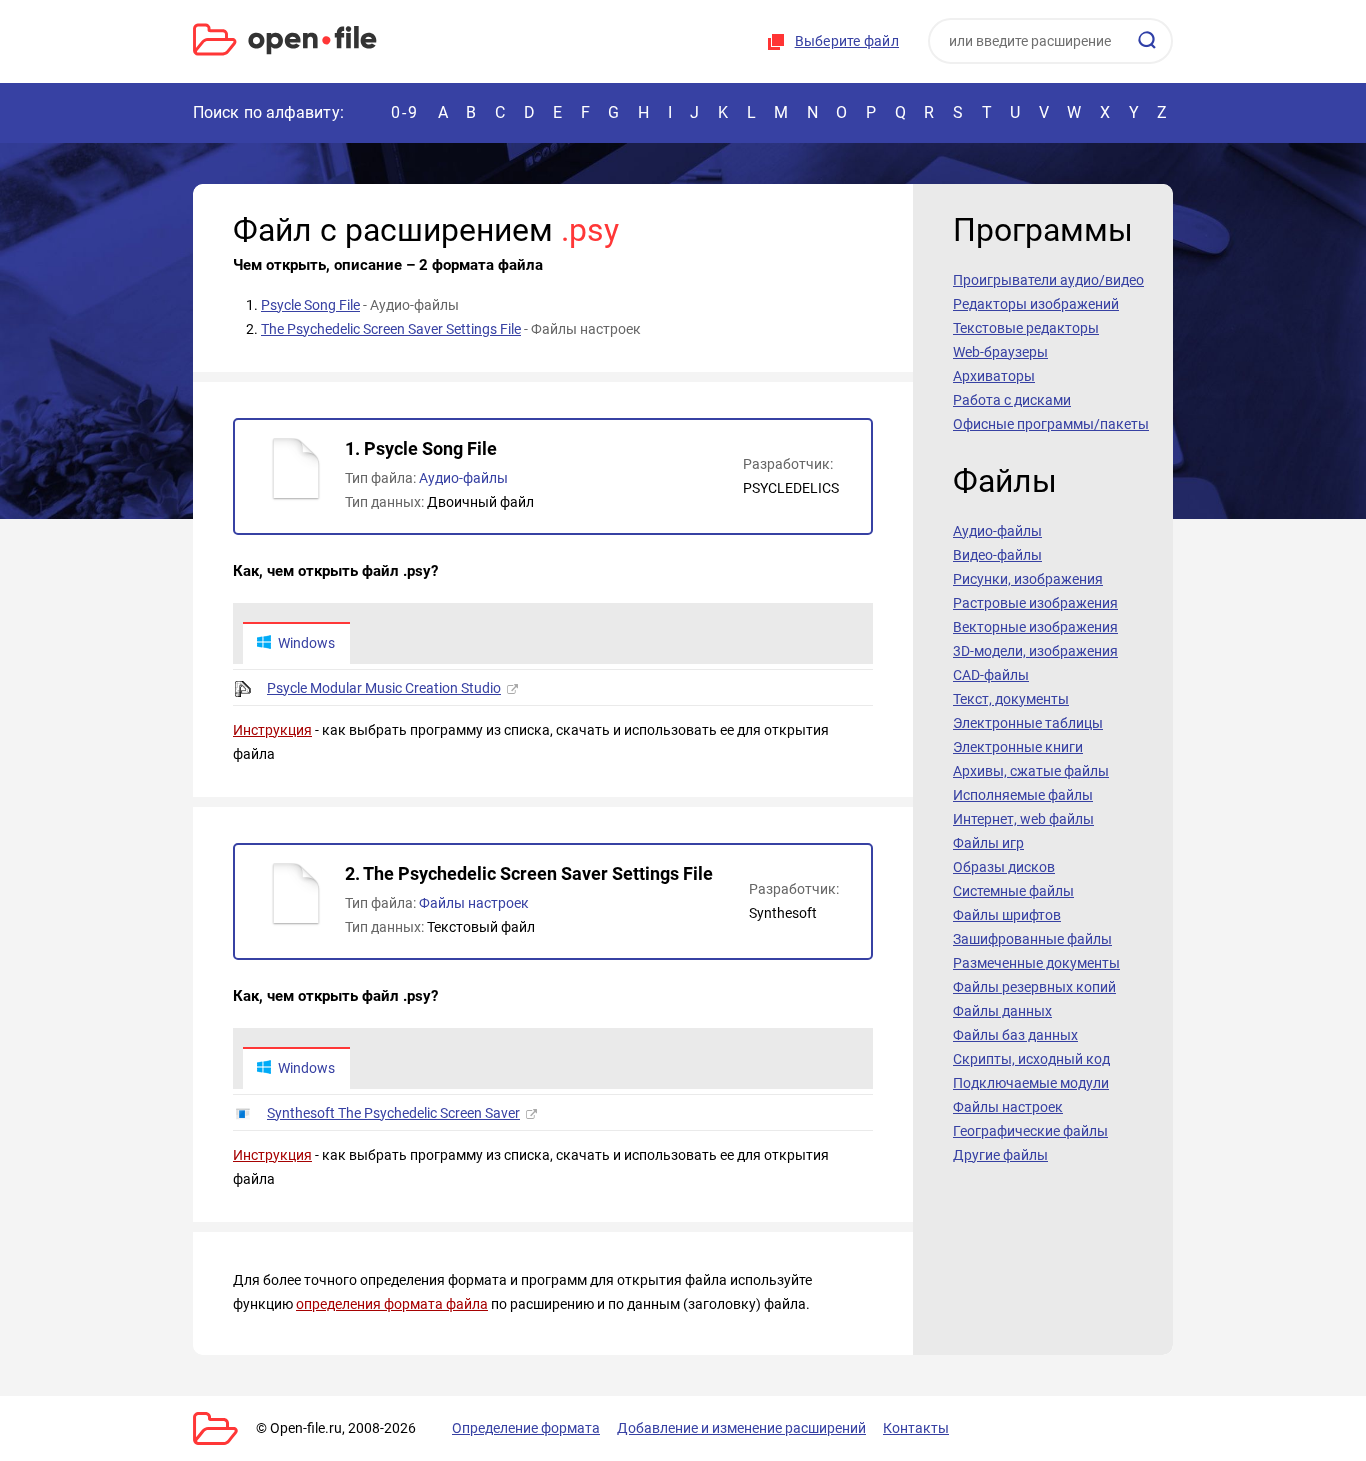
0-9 (405, 112)
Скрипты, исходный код (1031, 1059)
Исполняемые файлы (1023, 795)
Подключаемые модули (1031, 1083)
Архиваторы (994, 376)
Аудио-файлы (463, 478)
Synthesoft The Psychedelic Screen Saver (393, 1113)
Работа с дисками (1012, 400)
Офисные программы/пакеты (1051, 424)
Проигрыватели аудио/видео (1048, 280)
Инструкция (272, 730)
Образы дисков (1004, 867)
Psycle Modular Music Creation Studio (384, 688)
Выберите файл (847, 41)
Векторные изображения (1035, 627)
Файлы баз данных (1015, 1035)
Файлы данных (1002, 1011)
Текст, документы (1011, 699)
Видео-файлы (997, 555)
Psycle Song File (310, 305)
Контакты (916, 1428)
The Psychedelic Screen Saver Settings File (391, 329)
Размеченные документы (1036, 963)
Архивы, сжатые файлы (1031, 771)
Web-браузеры (1000, 352)
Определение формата (526, 1428)
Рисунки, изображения (1028, 579)
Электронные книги (1018, 747)
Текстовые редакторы (1026, 328)
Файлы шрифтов (1007, 915)
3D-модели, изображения (1035, 651)
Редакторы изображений (1036, 304)
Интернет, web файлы (1023, 819)
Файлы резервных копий (1034, 987)
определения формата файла (392, 1304)
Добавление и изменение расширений (741, 1428)
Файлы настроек (474, 903)
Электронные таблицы (1028, 723)
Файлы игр (988, 843)
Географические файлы (1030, 1131)
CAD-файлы (991, 675)
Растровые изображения (1035, 603)
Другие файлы (1000, 1155)
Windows (306, 643)
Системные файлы (1013, 891)
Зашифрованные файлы (1032, 939)
